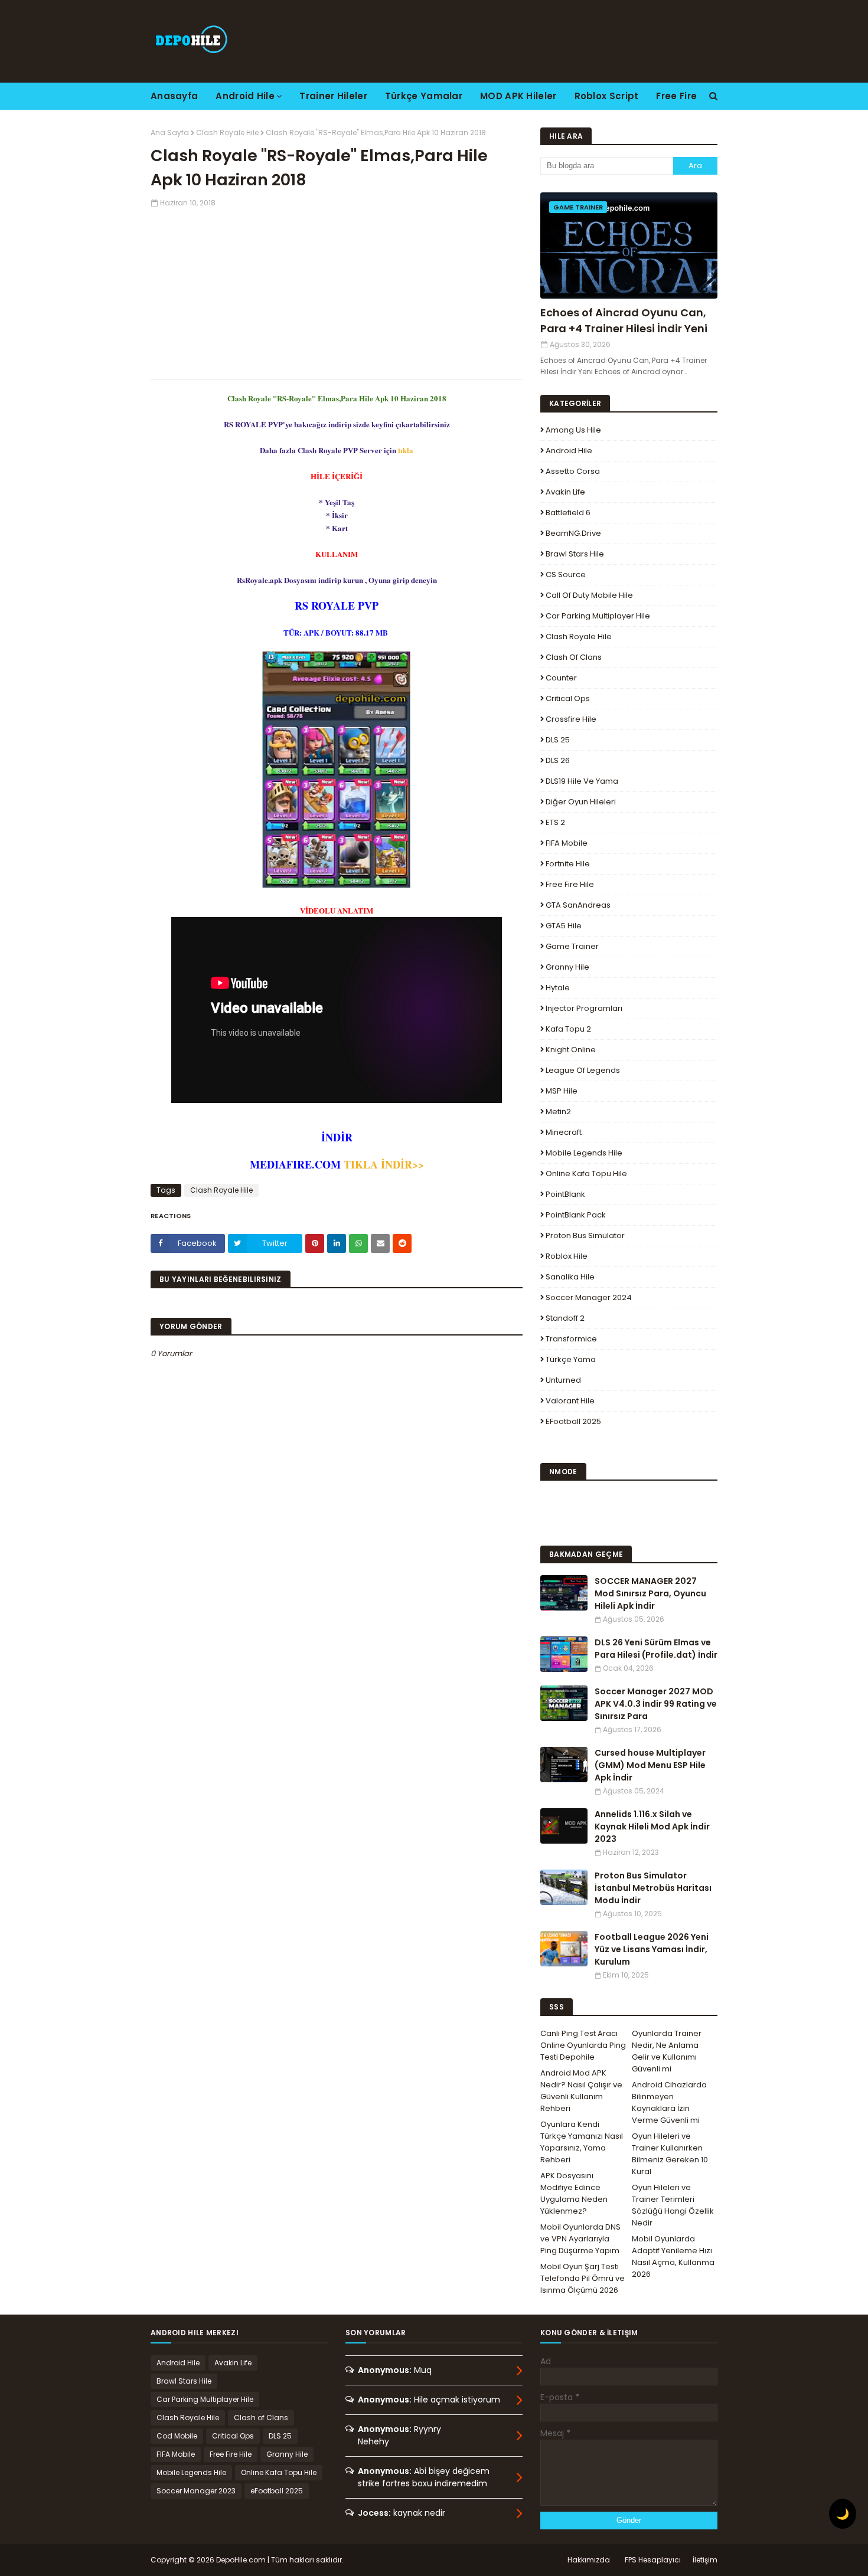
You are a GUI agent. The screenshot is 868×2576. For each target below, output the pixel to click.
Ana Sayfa (170, 132)
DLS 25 (558, 740)
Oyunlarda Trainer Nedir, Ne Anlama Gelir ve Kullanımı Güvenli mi (667, 2051)
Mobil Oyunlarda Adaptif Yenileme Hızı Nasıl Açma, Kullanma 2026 (673, 2256)
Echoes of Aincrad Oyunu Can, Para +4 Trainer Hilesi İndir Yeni (624, 320)
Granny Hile (567, 967)
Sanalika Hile (570, 1277)
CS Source (566, 575)
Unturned (563, 1380)
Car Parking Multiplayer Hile (598, 616)
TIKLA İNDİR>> (384, 1164)
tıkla (406, 450)
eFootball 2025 (573, 1421)
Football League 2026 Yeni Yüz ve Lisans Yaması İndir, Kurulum (652, 1949)
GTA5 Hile (564, 926)
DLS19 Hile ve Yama (582, 781)
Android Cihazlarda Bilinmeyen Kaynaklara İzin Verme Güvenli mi (669, 2102)
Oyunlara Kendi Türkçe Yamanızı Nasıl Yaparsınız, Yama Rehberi (582, 2142)
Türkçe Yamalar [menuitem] (424, 96)
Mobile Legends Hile (584, 1153)
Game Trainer (572, 946)
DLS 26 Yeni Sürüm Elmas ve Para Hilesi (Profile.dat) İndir (656, 1649)
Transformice (571, 1339)
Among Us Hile (573, 430)
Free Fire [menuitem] (676, 96)
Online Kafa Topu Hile (586, 1174)
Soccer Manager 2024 (589, 1297)
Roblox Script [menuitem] (607, 96)
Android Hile (569, 451)
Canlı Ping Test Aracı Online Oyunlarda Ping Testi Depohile (583, 2045)
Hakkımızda (589, 2560)
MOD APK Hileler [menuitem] (518, 96)
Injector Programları (584, 1008)
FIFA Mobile (567, 843)
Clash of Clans (574, 657)
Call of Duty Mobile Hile (589, 595)
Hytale (558, 988)
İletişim (705, 2560)
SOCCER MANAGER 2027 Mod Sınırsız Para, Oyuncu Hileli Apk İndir (650, 1593)
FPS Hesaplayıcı (653, 2560)
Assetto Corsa (573, 471)
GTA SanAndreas (578, 905)
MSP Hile (562, 1091)
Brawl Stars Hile (575, 554)
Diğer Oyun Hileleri (581, 802)
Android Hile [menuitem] (245, 96)
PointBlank (565, 1194)
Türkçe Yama (571, 1359)
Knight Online (571, 1050)
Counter (561, 678)
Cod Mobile (177, 2436)
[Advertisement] (337, 291)
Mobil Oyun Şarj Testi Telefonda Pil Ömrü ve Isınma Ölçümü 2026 (583, 2278)
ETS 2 (555, 822)
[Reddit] (402, 1243)
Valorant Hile (570, 1401)
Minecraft (564, 1132)
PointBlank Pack (576, 1215)
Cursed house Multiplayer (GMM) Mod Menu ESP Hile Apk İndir (650, 1765)
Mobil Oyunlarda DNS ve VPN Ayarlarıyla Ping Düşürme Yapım (580, 2239)
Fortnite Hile (568, 864)
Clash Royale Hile (227, 132)
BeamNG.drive (573, 533)
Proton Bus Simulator (585, 1235)
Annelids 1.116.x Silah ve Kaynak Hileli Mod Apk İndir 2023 (652, 1827)
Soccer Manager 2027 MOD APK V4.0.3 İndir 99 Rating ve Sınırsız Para (656, 1704)
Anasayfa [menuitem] (174, 96)
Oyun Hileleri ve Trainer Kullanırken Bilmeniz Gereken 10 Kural (670, 2154)
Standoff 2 (565, 1318)
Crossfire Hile (571, 719)
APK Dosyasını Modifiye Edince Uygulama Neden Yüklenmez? (574, 2193)
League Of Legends (583, 1070)
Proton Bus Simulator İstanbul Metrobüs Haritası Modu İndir (653, 1888)
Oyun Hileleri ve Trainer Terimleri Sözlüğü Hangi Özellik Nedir (673, 2205)
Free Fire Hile (570, 884)
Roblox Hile (567, 1256)
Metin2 (558, 1112)
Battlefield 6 (568, 513)
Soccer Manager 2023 (196, 2491)
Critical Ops (568, 698)
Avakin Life (565, 492)
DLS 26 (558, 760)
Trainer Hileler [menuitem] (333, 96)
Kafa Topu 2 (568, 1029)
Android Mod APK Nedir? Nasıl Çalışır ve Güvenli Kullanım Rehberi (581, 2091)
